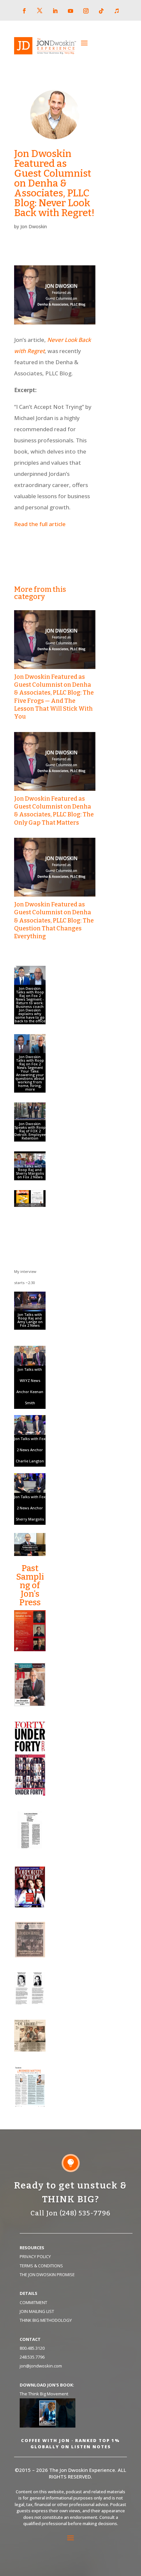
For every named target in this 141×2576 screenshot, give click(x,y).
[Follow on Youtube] (70, 11)
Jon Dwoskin (34, 226)
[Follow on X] (40, 11)
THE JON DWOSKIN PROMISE (47, 2275)
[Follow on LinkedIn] (55, 11)
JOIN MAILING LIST (37, 2311)
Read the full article (40, 524)
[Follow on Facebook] (24, 11)
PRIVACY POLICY (35, 2256)
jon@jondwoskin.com (41, 2366)
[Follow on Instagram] (86, 11)
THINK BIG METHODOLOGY (46, 2320)
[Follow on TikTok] (101, 11)
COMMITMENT (33, 2302)
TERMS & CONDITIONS (41, 2266)
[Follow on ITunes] (117, 11)
